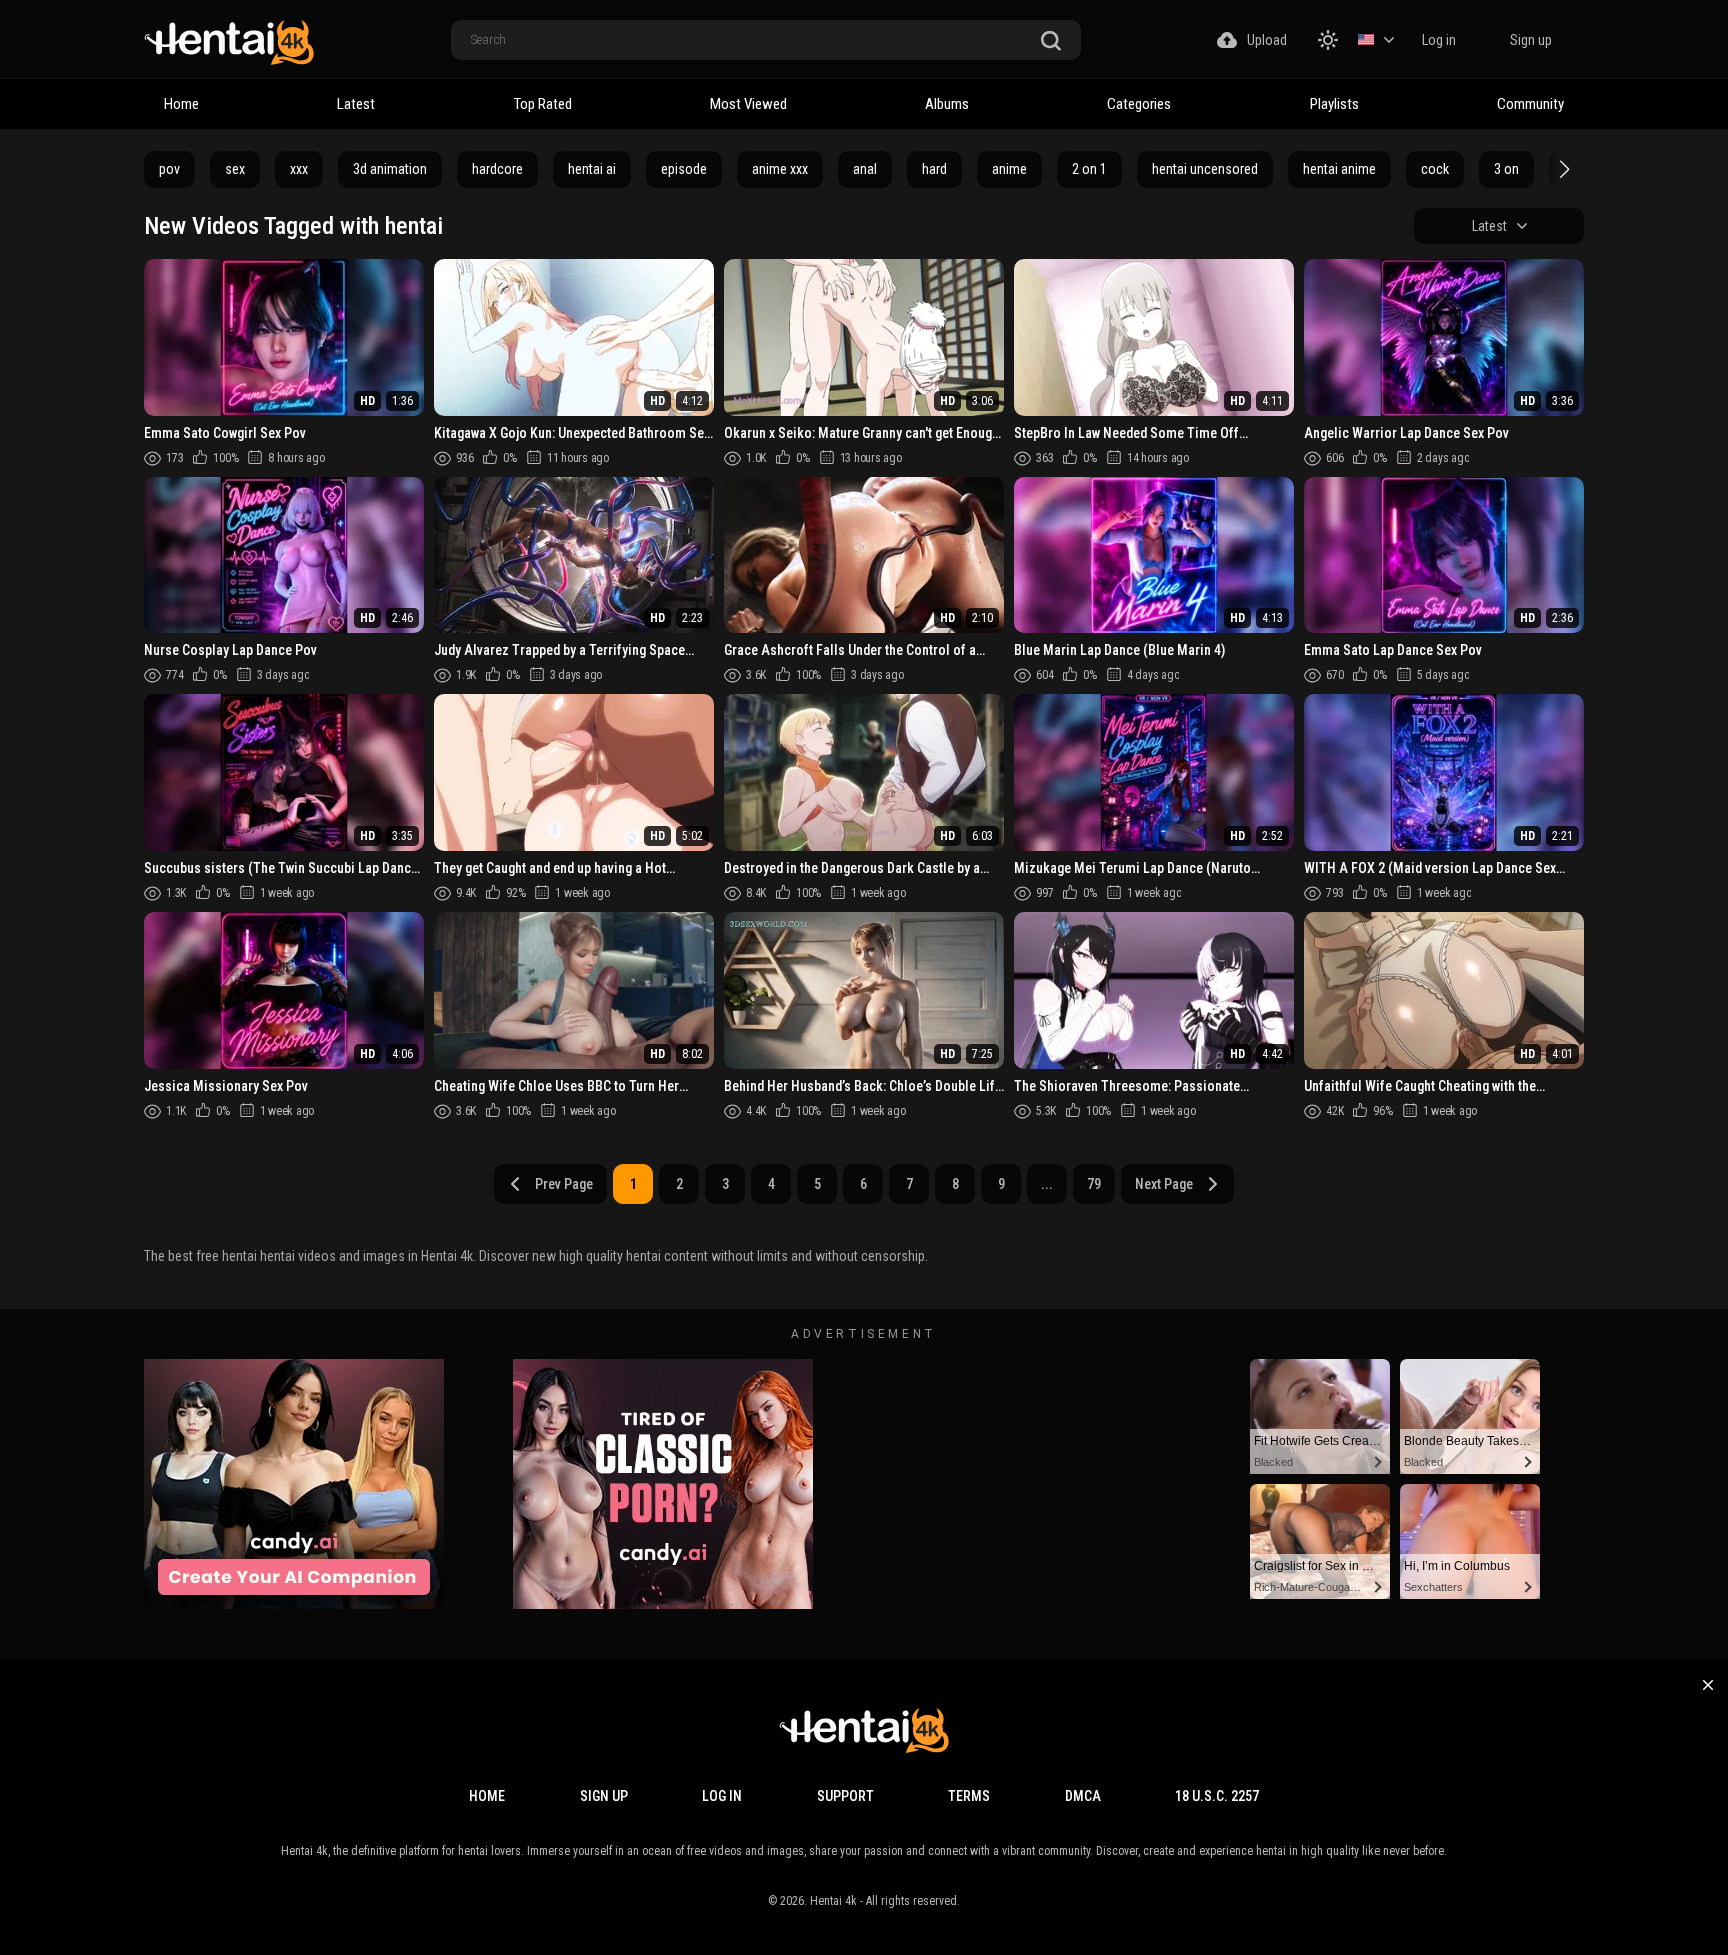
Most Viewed (748, 104)
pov (169, 169)
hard (934, 169)
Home (181, 104)
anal (865, 169)
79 (1094, 1184)
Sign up (1531, 40)
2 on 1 (1089, 169)
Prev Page (564, 1184)
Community (1530, 104)
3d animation (390, 169)
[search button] (1051, 41)
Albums (947, 104)
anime (1009, 169)
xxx (299, 169)
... (1047, 1184)
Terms (969, 1796)
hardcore (497, 169)
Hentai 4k (833, 1901)
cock (1435, 169)
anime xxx (780, 169)
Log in (1439, 40)
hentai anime (1339, 169)
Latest (356, 104)
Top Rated (543, 104)
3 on (1506, 169)
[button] (1562, 169)
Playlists (1334, 104)
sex (235, 169)
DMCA (1083, 1796)
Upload (1267, 40)
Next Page (1164, 1184)
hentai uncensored (1205, 169)
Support (845, 1796)
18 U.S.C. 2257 (1217, 1796)
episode (684, 169)
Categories (1139, 104)
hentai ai (592, 169)
